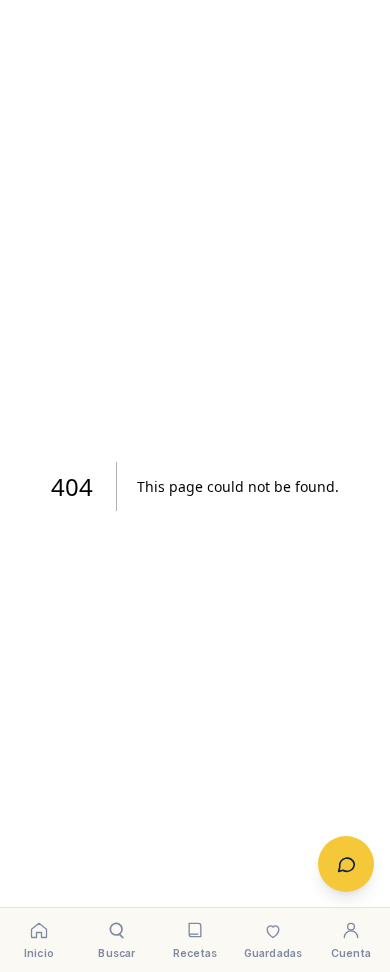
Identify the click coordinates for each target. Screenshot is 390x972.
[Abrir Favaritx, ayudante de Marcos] (346, 864)
